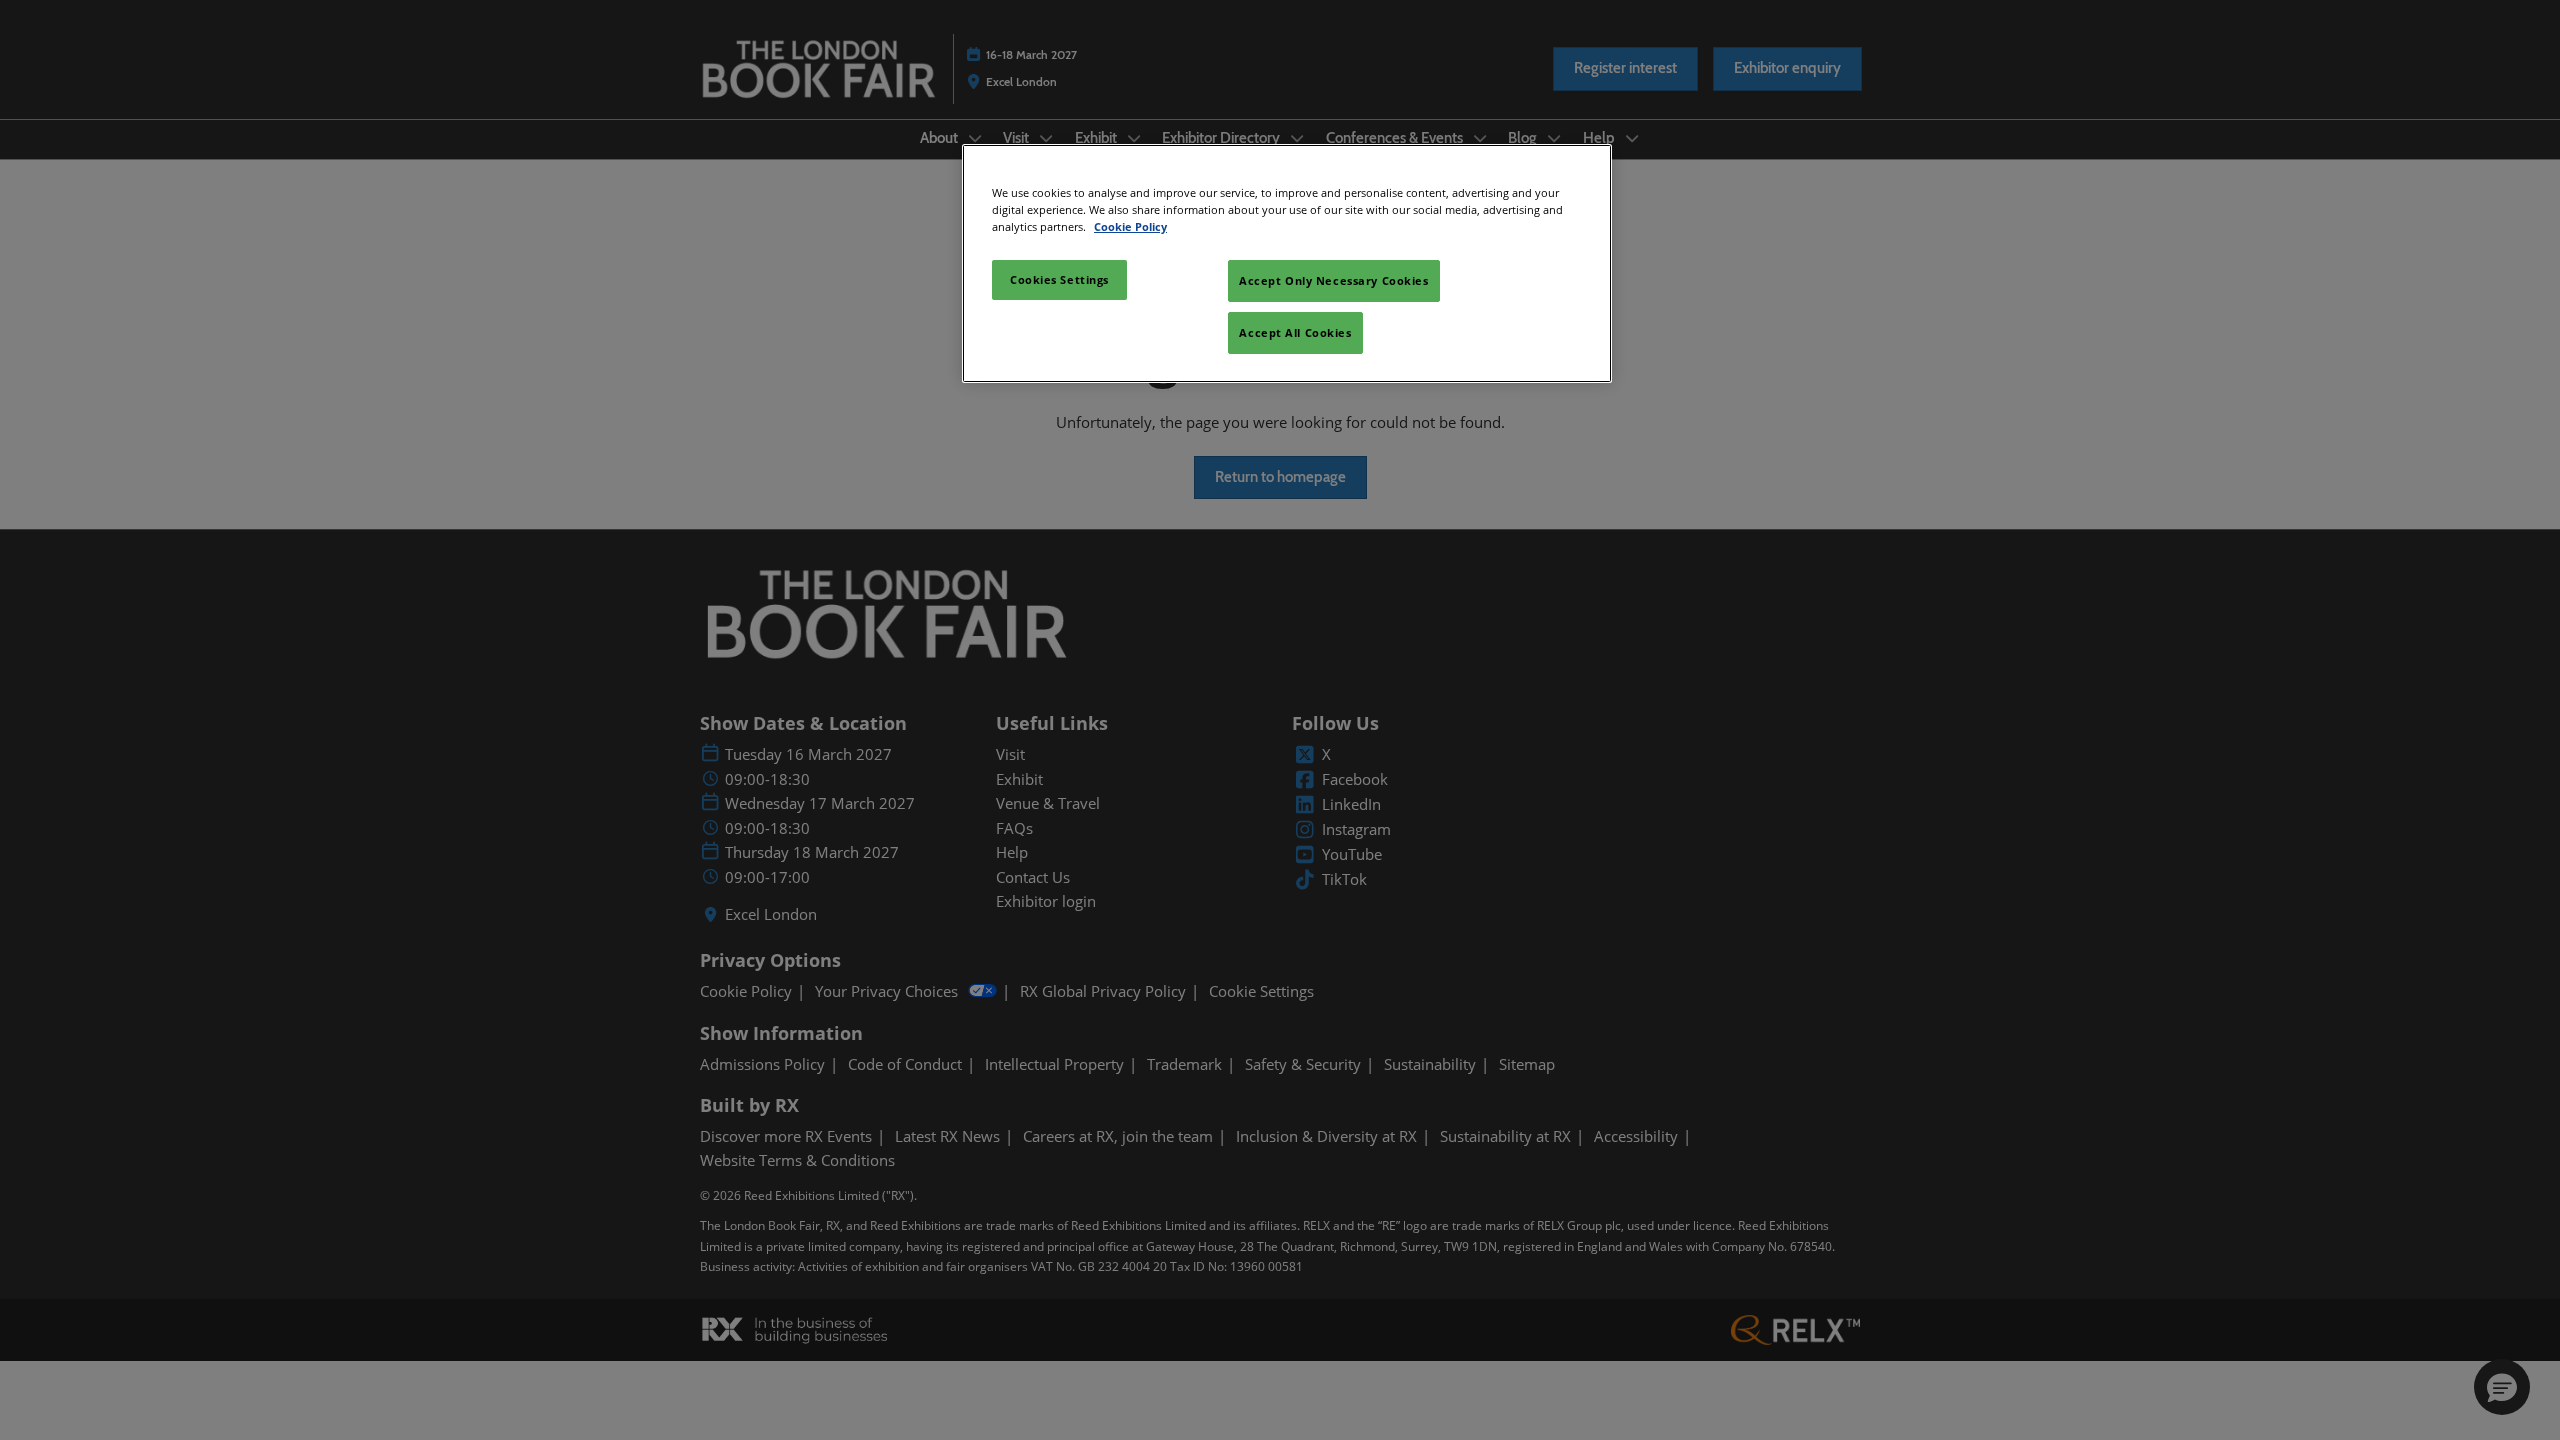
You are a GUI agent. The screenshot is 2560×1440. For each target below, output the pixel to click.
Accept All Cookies (1295, 332)
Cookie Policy (1130, 226)
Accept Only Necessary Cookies (1334, 280)
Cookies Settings (1059, 279)
